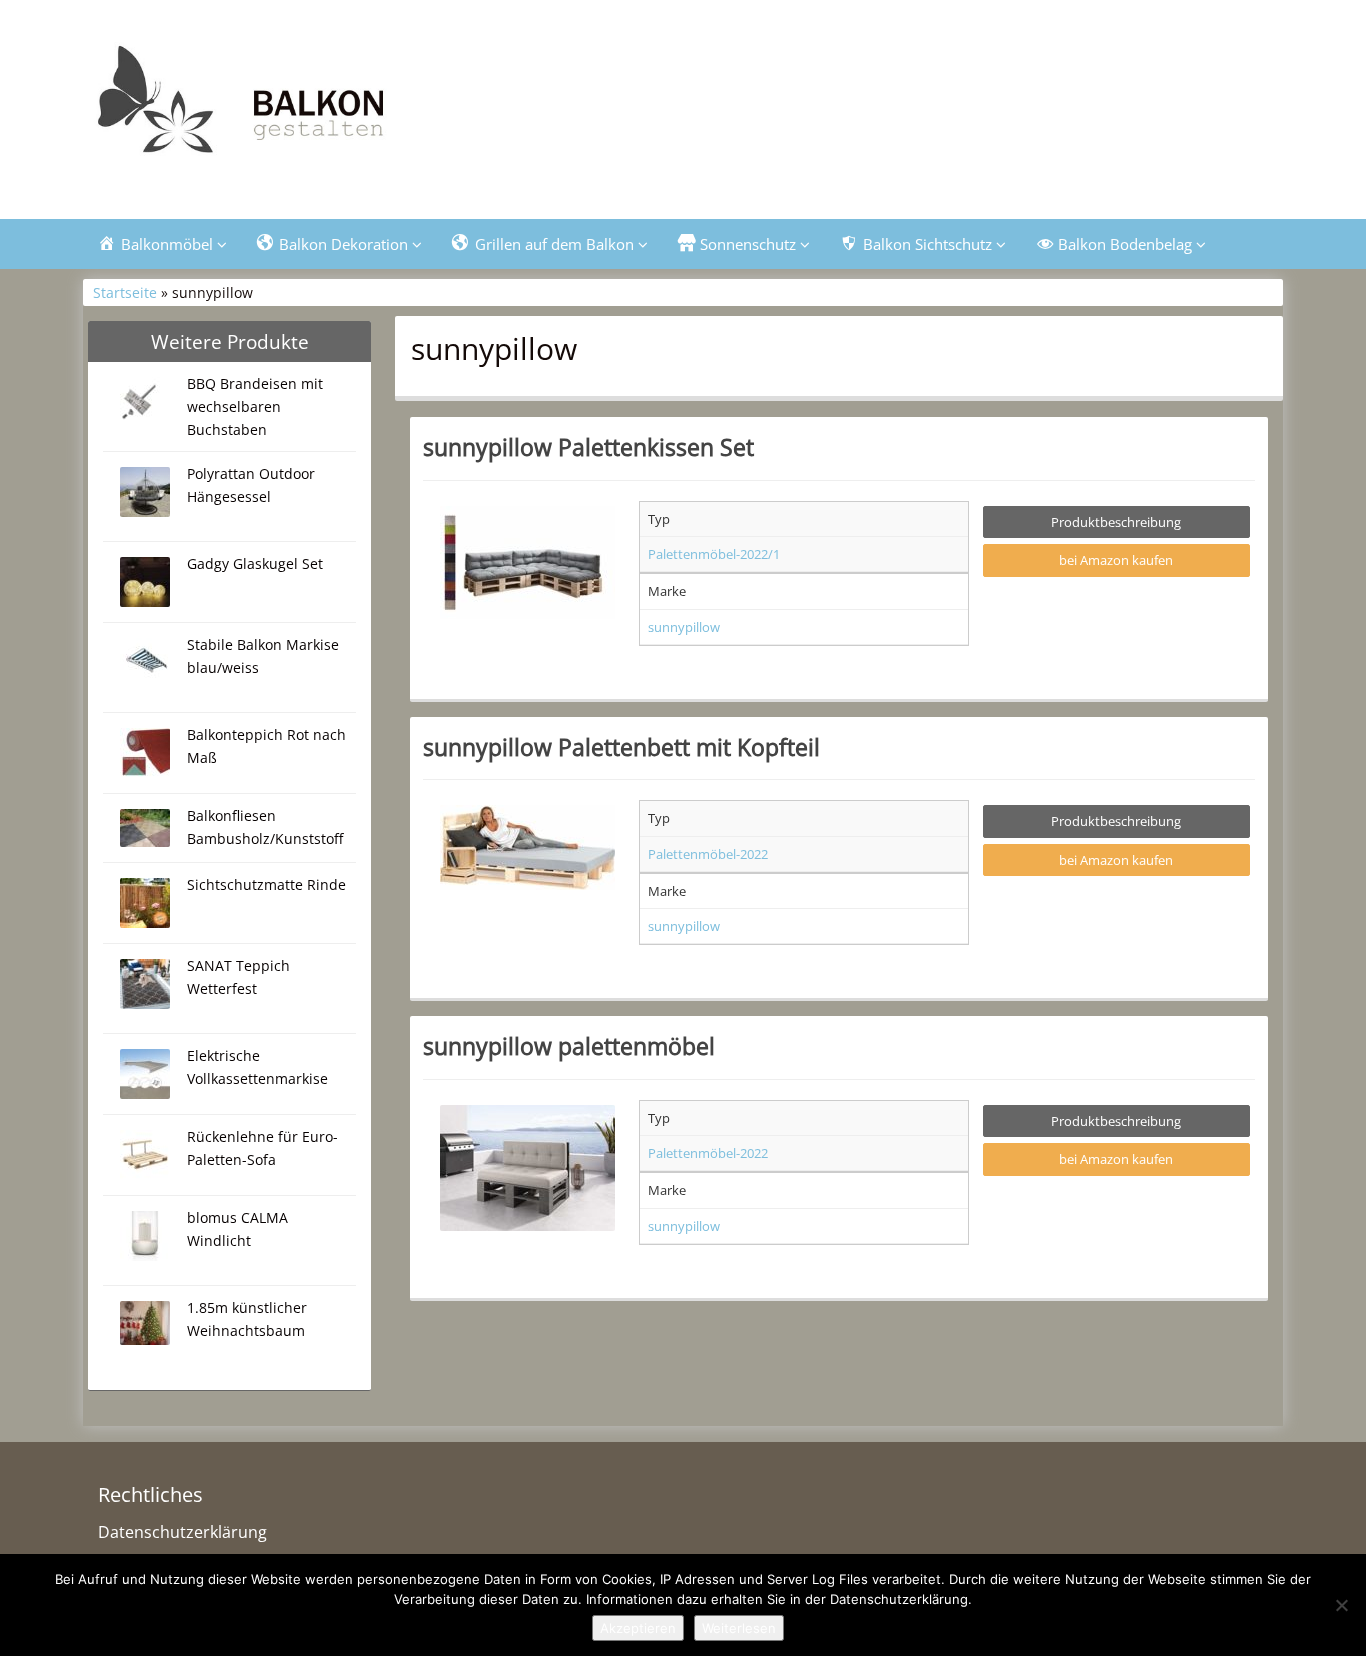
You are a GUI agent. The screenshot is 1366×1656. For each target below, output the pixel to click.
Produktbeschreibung (1116, 522)
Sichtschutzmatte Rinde (266, 884)
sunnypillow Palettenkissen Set (588, 447)
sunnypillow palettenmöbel (569, 1046)
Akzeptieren (638, 1628)
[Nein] (1341, 1605)
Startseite (125, 292)
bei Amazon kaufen (1116, 560)
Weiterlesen (739, 1628)
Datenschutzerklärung (182, 1532)
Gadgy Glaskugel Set (255, 563)
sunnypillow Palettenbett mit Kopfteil (621, 747)
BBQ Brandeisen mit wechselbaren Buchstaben (255, 406)
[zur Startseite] (333, 106)
